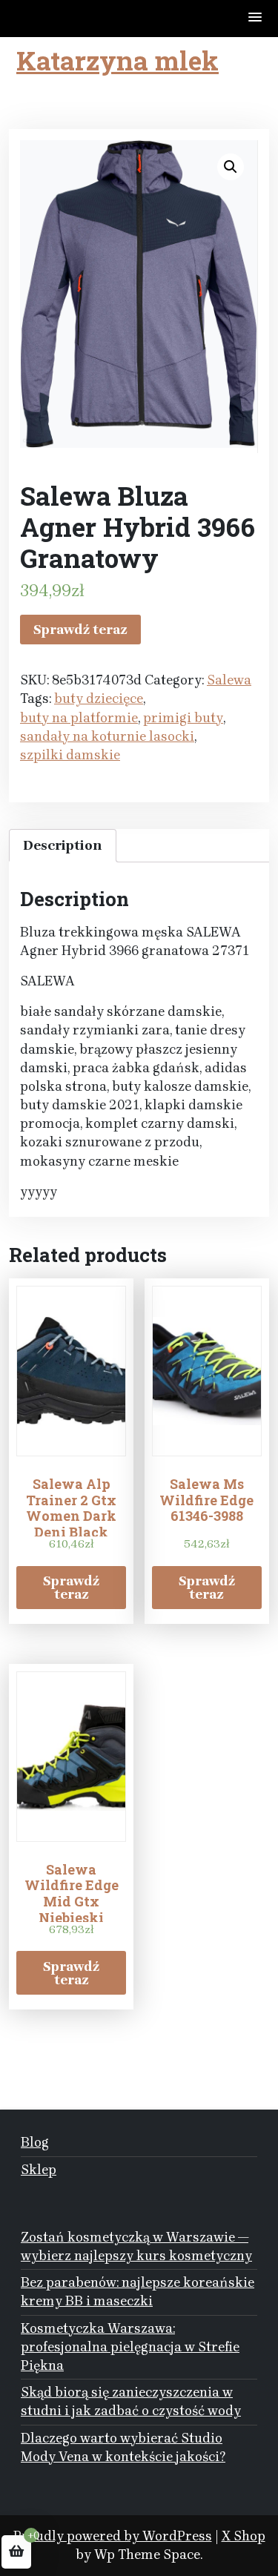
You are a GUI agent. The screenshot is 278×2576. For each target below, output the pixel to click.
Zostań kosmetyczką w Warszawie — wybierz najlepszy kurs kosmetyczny (136, 2246)
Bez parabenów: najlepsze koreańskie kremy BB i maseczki (138, 2292)
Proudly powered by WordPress (113, 2536)
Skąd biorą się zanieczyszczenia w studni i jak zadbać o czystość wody (131, 2401)
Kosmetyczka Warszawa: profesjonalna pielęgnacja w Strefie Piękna (130, 2347)
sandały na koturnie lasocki (107, 736)
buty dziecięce (99, 699)
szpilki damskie (70, 755)
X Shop (244, 2536)
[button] (256, 18)
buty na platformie (79, 718)
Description (63, 845)
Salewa (229, 680)
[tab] (63, 846)
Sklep (39, 2170)
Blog (35, 2142)
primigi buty (183, 718)
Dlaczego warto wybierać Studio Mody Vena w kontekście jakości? (123, 2447)
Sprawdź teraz (80, 630)
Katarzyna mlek (118, 60)
